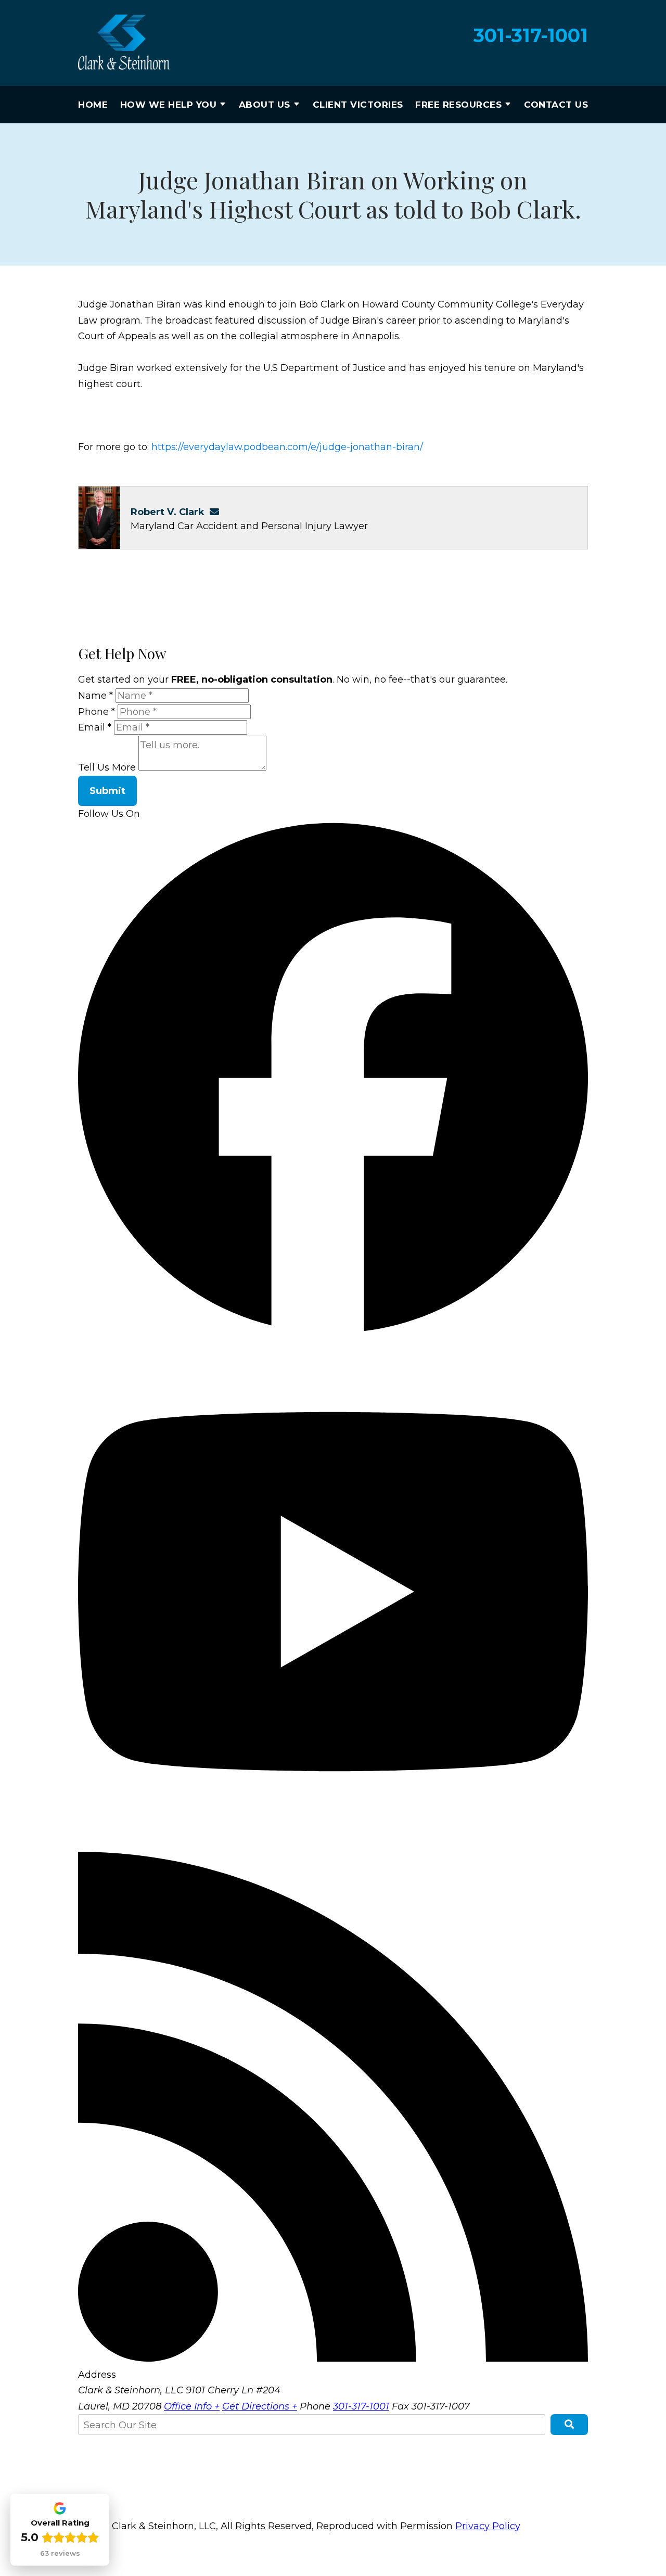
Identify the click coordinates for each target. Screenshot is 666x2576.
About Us (265, 105)
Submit (107, 791)
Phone (97, 712)
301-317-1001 (531, 36)
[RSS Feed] (333, 2359)
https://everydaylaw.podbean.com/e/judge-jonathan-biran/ (287, 447)
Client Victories (358, 105)
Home (93, 105)
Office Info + (192, 2406)
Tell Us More (107, 767)
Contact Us (556, 105)
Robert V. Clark (168, 512)
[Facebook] (333, 1329)
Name (95, 696)
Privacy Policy (488, 2526)
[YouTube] (333, 1843)
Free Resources (458, 105)
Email (95, 727)
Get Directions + (260, 2406)
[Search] (569, 2425)
